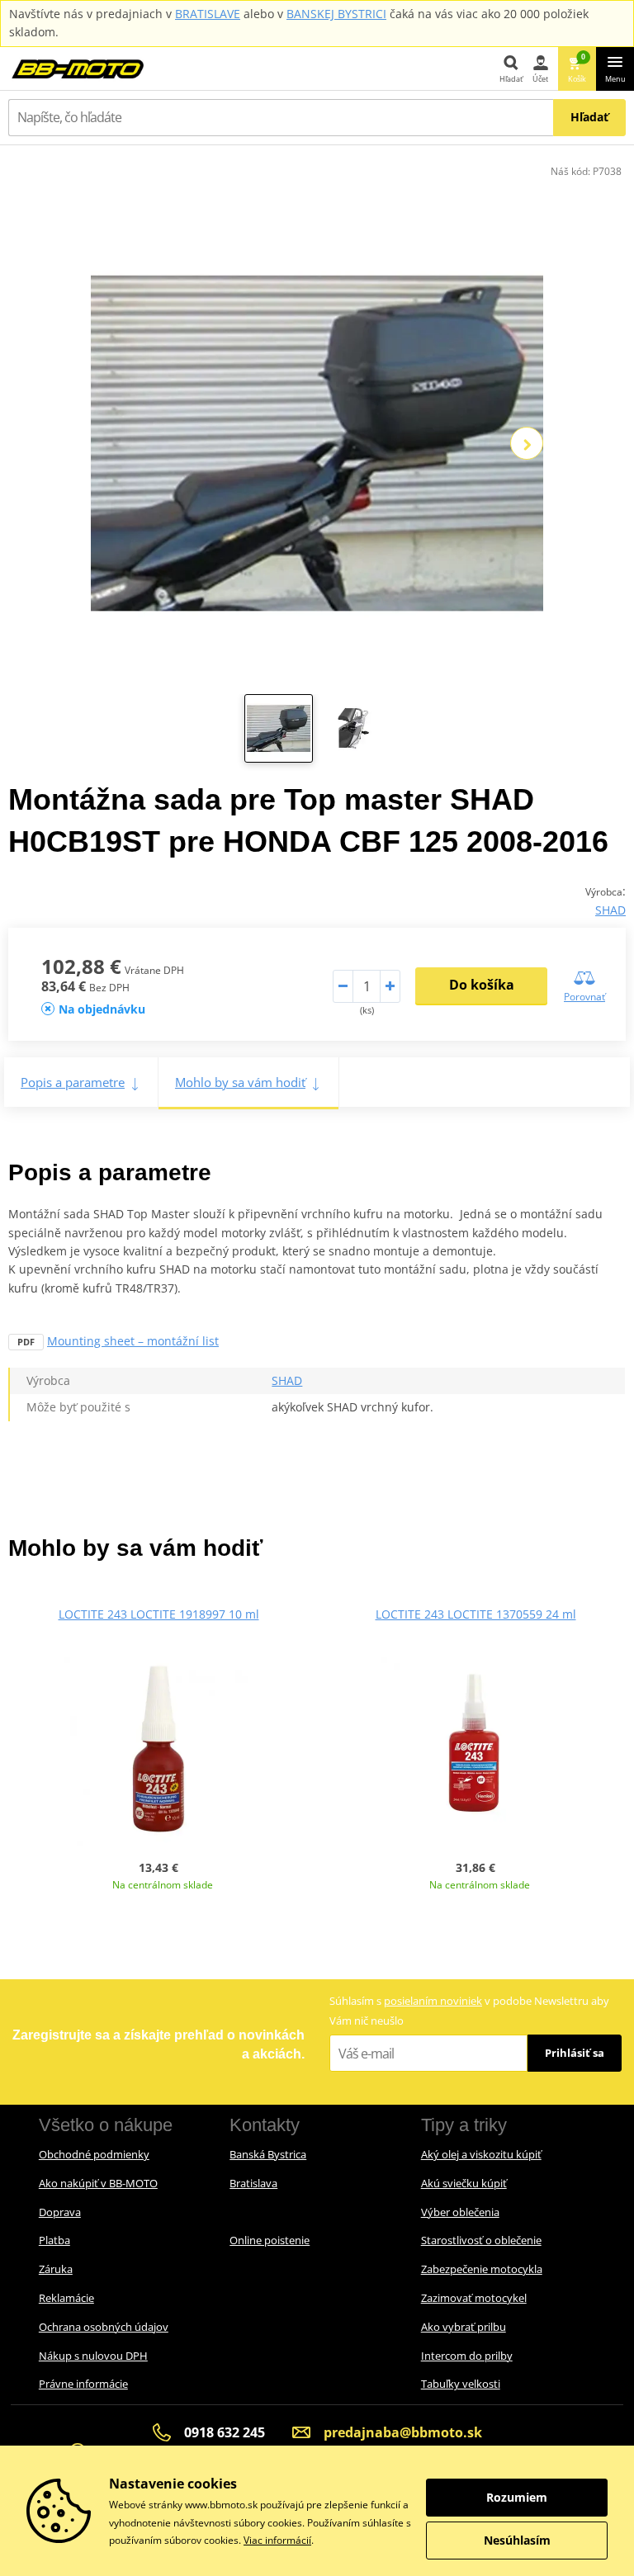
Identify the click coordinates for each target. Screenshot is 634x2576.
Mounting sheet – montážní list (133, 1341)
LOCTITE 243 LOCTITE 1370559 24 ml (476, 1614)
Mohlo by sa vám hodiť (240, 1082)
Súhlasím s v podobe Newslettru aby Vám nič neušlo (469, 2010)
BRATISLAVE (208, 14)
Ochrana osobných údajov (104, 2327)
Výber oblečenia (460, 2212)
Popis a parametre (73, 1082)
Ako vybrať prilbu (464, 2327)
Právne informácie (83, 2384)
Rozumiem (517, 2497)
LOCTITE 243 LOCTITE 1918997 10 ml (159, 1614)
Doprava (60, 2212)
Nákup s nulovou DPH (93, 2356)
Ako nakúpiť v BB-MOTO (98, 2183)
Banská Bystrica (268, 2154)
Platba (54, 2240)
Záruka (56, 2269)
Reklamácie (66, 2298)
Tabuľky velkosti (461, 2384)
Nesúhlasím (517, 2540)
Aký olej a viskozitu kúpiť (481, 2154)
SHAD (610, 910)
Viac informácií (277, 2540)
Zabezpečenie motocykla (482, 2269)
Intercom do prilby (467, 2356)
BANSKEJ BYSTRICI (336, 14)
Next (527, 443)
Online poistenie (270, 2240)
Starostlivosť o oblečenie (481, 2240)
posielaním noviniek (433, 2001)
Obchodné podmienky (94, 2154)
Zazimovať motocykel (474, 2298)
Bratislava (253, 2183)
